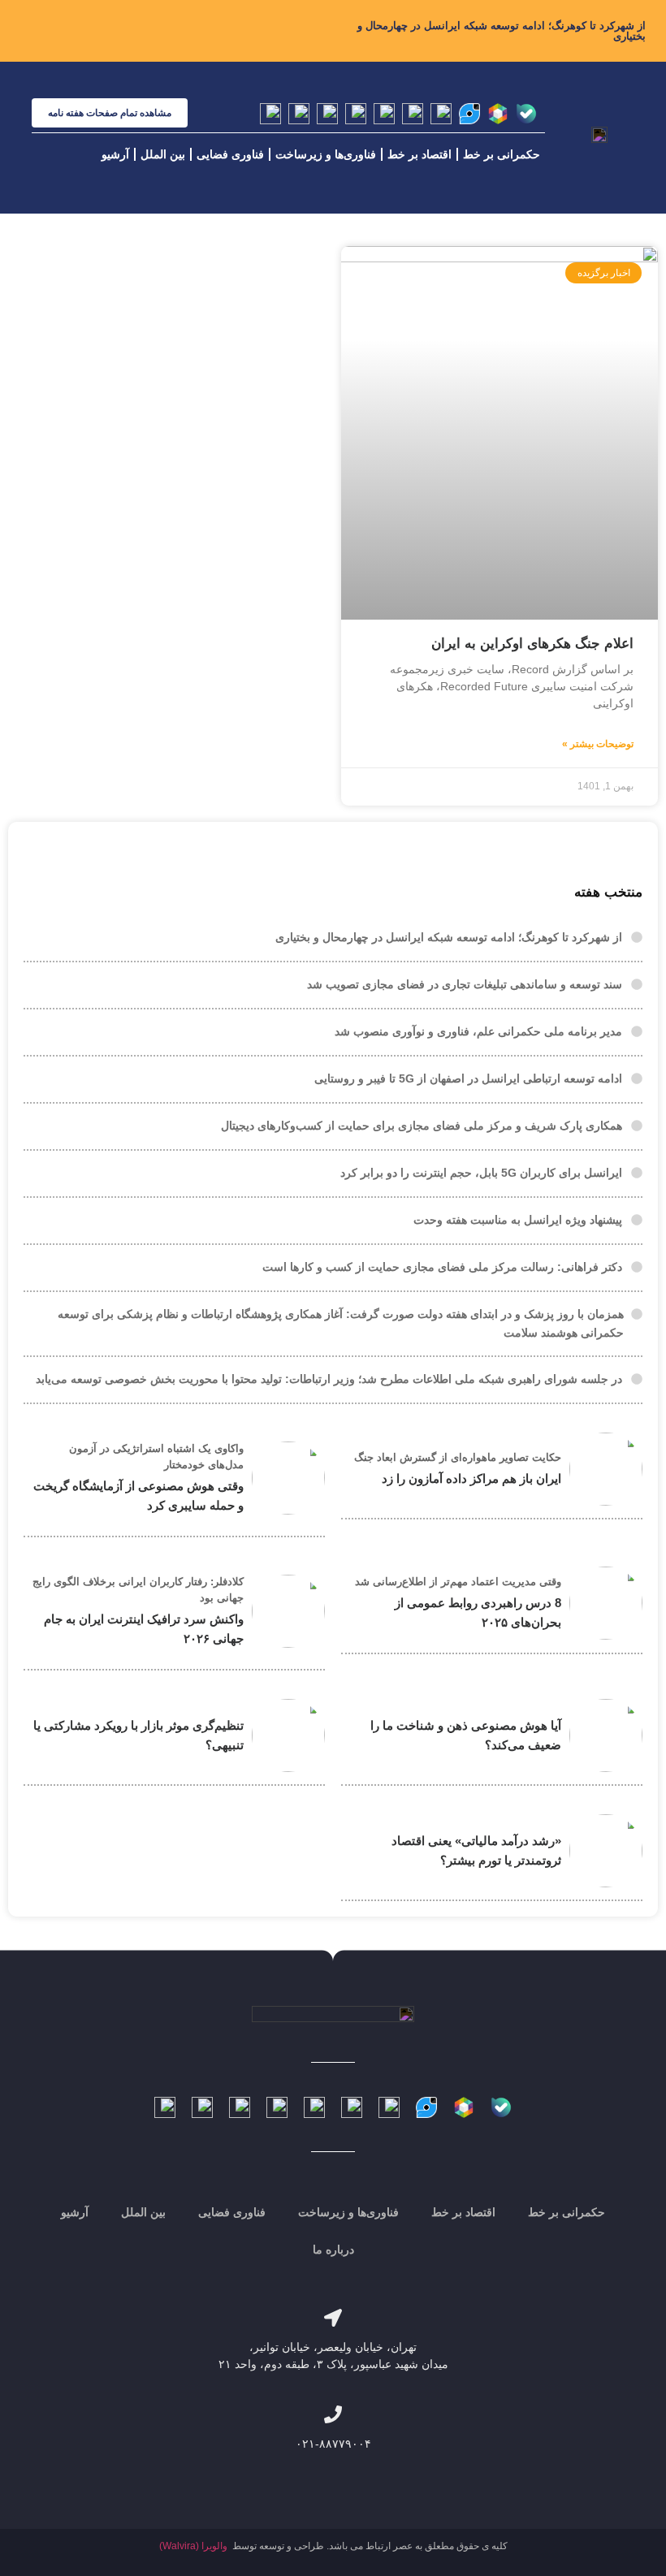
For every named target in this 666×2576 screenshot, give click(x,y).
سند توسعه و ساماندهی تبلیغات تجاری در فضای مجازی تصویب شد (465, 984)
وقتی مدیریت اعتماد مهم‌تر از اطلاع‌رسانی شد (458, 1582)
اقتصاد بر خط (419, 154)
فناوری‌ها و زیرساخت (326, 154)
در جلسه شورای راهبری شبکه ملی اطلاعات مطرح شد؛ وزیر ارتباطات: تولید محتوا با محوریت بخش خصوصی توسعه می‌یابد (329, 1379)
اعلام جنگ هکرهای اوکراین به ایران (532, 644)
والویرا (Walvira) (193, 2546)
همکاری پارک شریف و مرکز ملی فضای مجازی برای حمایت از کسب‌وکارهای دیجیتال (422, 1126)
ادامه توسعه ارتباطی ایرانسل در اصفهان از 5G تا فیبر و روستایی (468, 1078)
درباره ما (333, 2250)
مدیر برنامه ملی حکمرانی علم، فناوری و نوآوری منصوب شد (478, 1031)
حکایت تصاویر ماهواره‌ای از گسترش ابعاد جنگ (458, 1457)
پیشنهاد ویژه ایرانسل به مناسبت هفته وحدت (518, 1220)
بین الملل (163, 154)
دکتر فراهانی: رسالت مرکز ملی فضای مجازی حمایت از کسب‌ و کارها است (442, 1267)
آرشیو (115, 154)
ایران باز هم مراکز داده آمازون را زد (471, 1478)
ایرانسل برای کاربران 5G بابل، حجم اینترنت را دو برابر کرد (481, 1173)
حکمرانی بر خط (502, 154)
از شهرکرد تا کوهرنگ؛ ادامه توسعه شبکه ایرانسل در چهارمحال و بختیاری (502, 31)
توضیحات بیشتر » (598, 744)
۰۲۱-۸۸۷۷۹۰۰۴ (333, 2444)
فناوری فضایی (230, 154)
